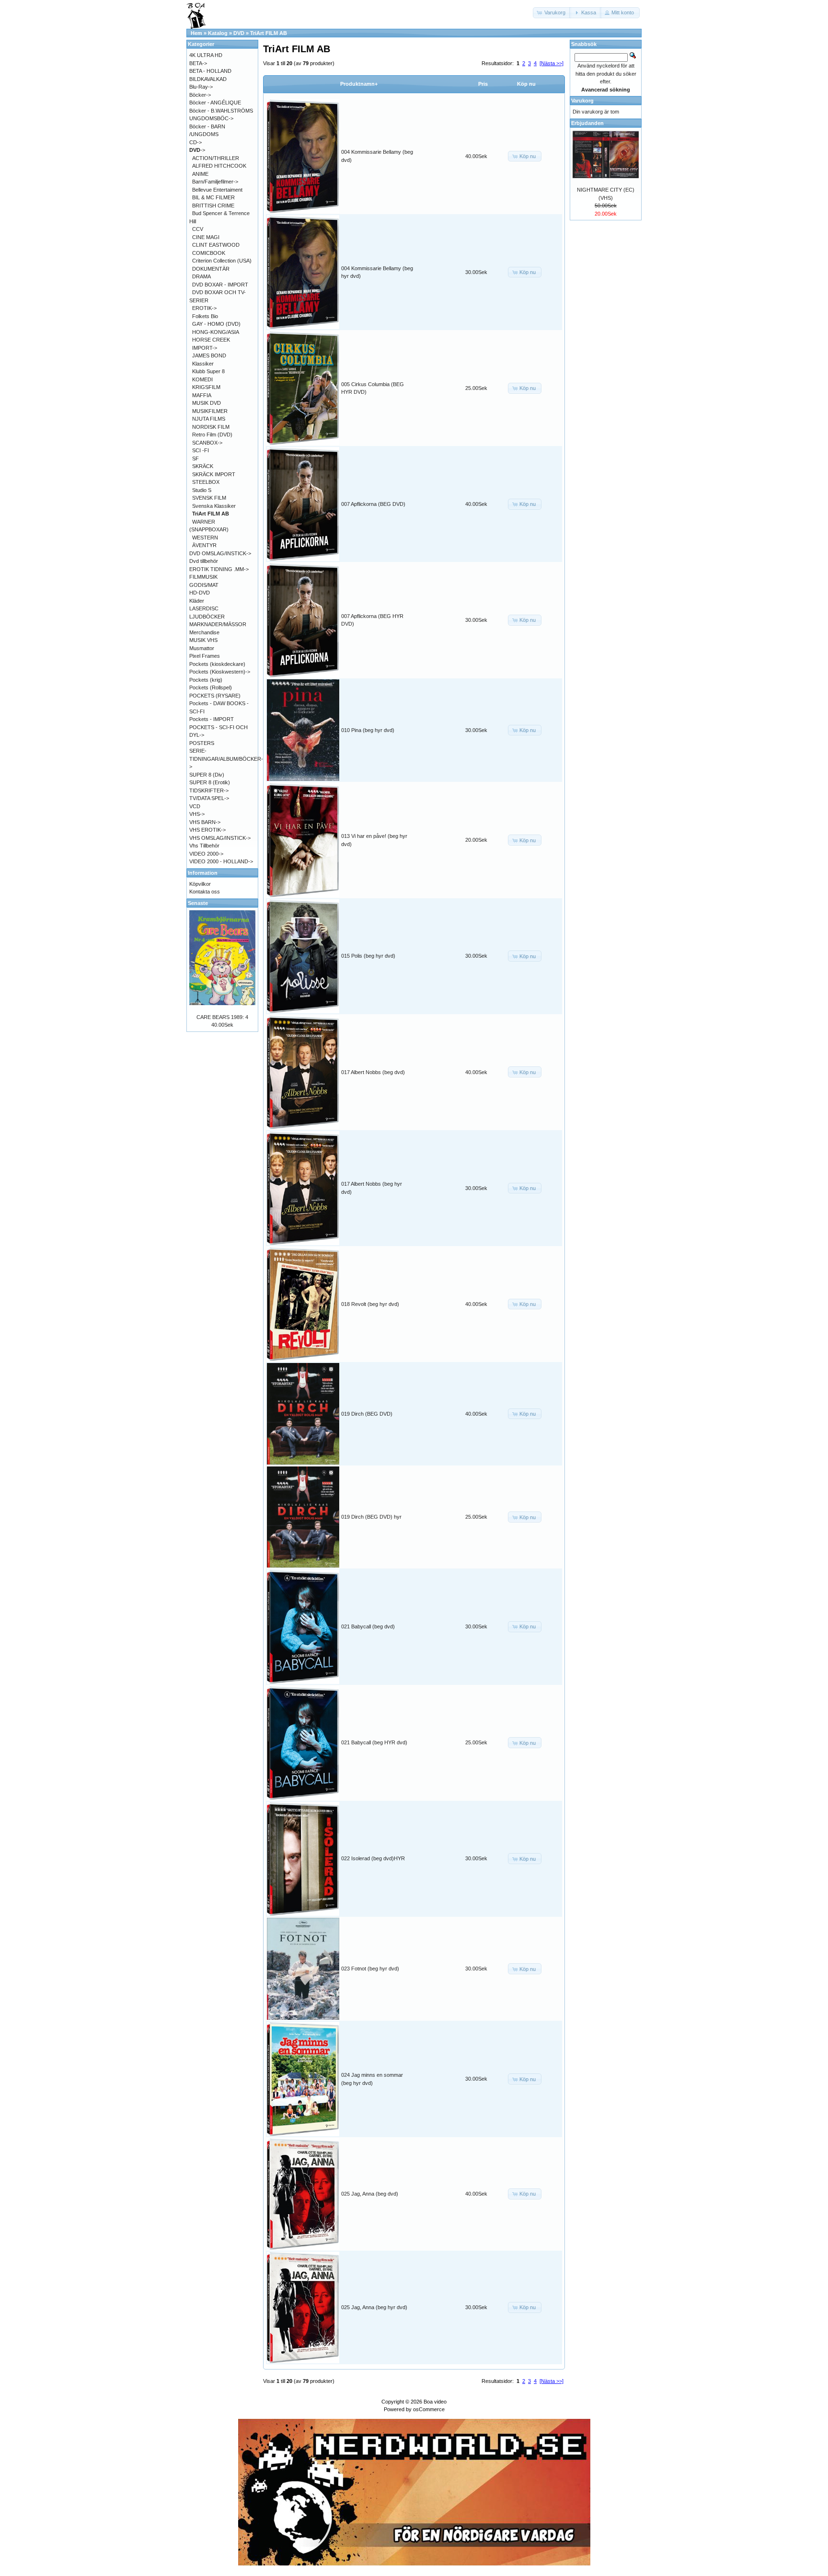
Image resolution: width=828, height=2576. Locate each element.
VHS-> (197, 814)
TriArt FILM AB (269, 33)
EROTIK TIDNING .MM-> (219, 569)
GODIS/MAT (204, 585)
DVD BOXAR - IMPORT (220, 285)
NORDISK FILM (211, 427)
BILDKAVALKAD (208, 79)
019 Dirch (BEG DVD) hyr (371, 1517)
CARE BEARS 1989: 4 (222, 1017)
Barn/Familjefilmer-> (215, 182)
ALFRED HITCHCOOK (219, 166)
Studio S (202, 490)
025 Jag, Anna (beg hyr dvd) (374, 2307)
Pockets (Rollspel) (211, 687)
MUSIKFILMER (210, 411)
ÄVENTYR (204, 545)
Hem (196, 33)
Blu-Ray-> (201, 87)
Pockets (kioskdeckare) (217, 664)
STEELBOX (206, 482)
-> (197, 150)
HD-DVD (200, 593)
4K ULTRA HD (206, 55)
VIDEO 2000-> (206, 854)
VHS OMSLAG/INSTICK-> (220, 838)
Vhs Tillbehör (204, 846)
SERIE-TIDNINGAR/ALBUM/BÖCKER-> (226, 759)
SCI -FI (201, 450)
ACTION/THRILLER (216, 158)
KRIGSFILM (206, 387)
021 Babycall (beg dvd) (368, 1626)
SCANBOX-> (207, 443)
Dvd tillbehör (204, 561)
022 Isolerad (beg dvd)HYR (373, 1858)
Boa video (435, 2402)
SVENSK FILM (209, 498)
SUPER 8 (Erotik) (210, 782)
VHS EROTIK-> (207, 830)
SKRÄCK (203, 466)
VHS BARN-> (205, 822)
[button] (552, 13)
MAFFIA (202, 395)
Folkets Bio (205, 316)
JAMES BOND (209, 355)
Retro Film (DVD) (212, 435)
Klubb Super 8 (208, 371)
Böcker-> (200, 95)
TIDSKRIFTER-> (209, 790)
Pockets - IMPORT (212, 719)
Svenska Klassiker (214, 506)
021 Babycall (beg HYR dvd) (374, 1742)
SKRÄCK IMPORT (214, 474)
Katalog (218, 33)
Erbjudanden (587, 123)
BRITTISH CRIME (213, 206)
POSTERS (202, 743)
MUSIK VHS (203, 640)
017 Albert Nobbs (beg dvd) (373, 1072)
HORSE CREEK (211, 340)
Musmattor (202, 648)
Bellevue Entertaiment (217, 190)
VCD (195, 806)
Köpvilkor (200, 884)
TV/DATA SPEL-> (209, 798)
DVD (239, 33)
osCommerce (429, 2409)
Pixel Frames (205, 656)
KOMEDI (202, 379)
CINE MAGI (206, 237)
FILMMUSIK (203, 577)
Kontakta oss (205, 892)
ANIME (200, 174)
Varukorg (582, 101)
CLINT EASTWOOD (216, 245)
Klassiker (203, 364)
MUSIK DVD (207, 403)
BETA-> (198, 63)
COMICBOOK (209, 253)
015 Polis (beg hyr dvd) (368, 956)
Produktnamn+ (359, 84)
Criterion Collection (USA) (222, 261)
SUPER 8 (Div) (207, 775)
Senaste (198, 903)
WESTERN (205, 538)
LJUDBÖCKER (207, 617)
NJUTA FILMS (209, 419)
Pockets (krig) (206, 680)
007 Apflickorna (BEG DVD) (373, 504)
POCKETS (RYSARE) (215, 696)
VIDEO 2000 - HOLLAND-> (221, 861)
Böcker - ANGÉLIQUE (215, 103)
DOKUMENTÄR (211, 269)
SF (195, 458)
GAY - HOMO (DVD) (216, 324)
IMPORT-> (205, 348)
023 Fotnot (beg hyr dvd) (370, 1969)
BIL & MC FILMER (213, 197)
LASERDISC (204, 608)
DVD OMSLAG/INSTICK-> (220, 553)
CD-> (195, 142)
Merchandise (204, 632)
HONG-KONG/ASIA (216, 332)
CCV (198, 229)
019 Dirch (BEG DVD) (367, 1414)
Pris (483, 84)
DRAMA (201, 276)
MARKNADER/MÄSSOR (218, 624)
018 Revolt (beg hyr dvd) (370, 1304)
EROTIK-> (204, 308)
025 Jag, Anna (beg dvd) (370, 2194)
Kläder (197, 601)
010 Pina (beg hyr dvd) (368, 730)
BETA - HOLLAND (210, 71)
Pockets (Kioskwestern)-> (220, 672)
